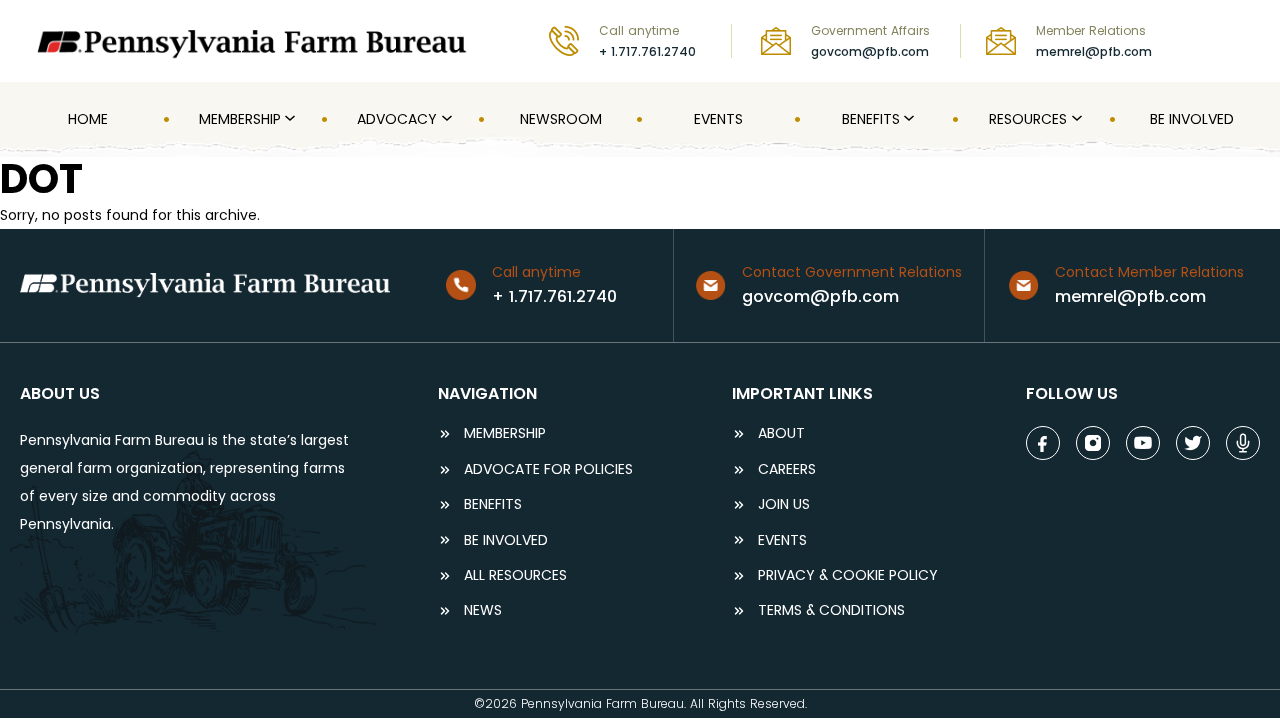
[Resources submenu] (1075, 119)
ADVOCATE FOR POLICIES (548, 469)
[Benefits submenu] (907, 119)
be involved (506, 540)
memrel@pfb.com (1094, 51)
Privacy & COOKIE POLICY (848, 575)
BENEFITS (493, 504)
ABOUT (781, 433)
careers (787, 469)
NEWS (483, 610)
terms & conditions (831, 610)
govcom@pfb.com (870, 51)
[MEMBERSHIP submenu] (288, 119)
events (782, 540)
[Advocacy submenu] (445, 119)
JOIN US (784, 504)
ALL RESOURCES (515, 575)
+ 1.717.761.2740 (647, 51)
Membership (505, 433)
